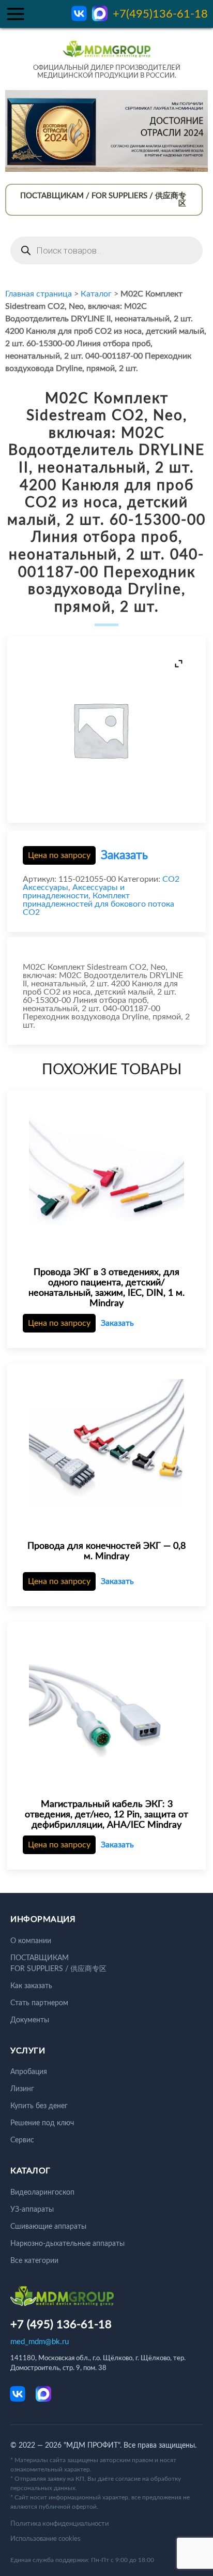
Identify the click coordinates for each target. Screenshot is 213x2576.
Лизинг (22, 2089)
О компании (31, 1941)
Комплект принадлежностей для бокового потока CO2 (98, 904)
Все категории (34, 2261)
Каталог (96, 294)
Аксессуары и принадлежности (74, 892)
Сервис (22, 2140)
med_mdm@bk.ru (40, 2342)
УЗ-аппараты (32, 2210)
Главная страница (39, 294)
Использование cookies (45, 2539)
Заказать (124, 855)
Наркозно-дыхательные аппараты (67, 2244)
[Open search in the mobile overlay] (106, 250)
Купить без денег (39, 2106)
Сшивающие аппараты (48, 2227)
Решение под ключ (42, 2123)
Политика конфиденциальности (59, 2524)
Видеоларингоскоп (42, 2193)
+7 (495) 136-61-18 (61, 2325)
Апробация (29, 2072)
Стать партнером (39, 2003)
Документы (30, 2020)
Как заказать (31, 1986)
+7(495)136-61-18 (160, 14)
